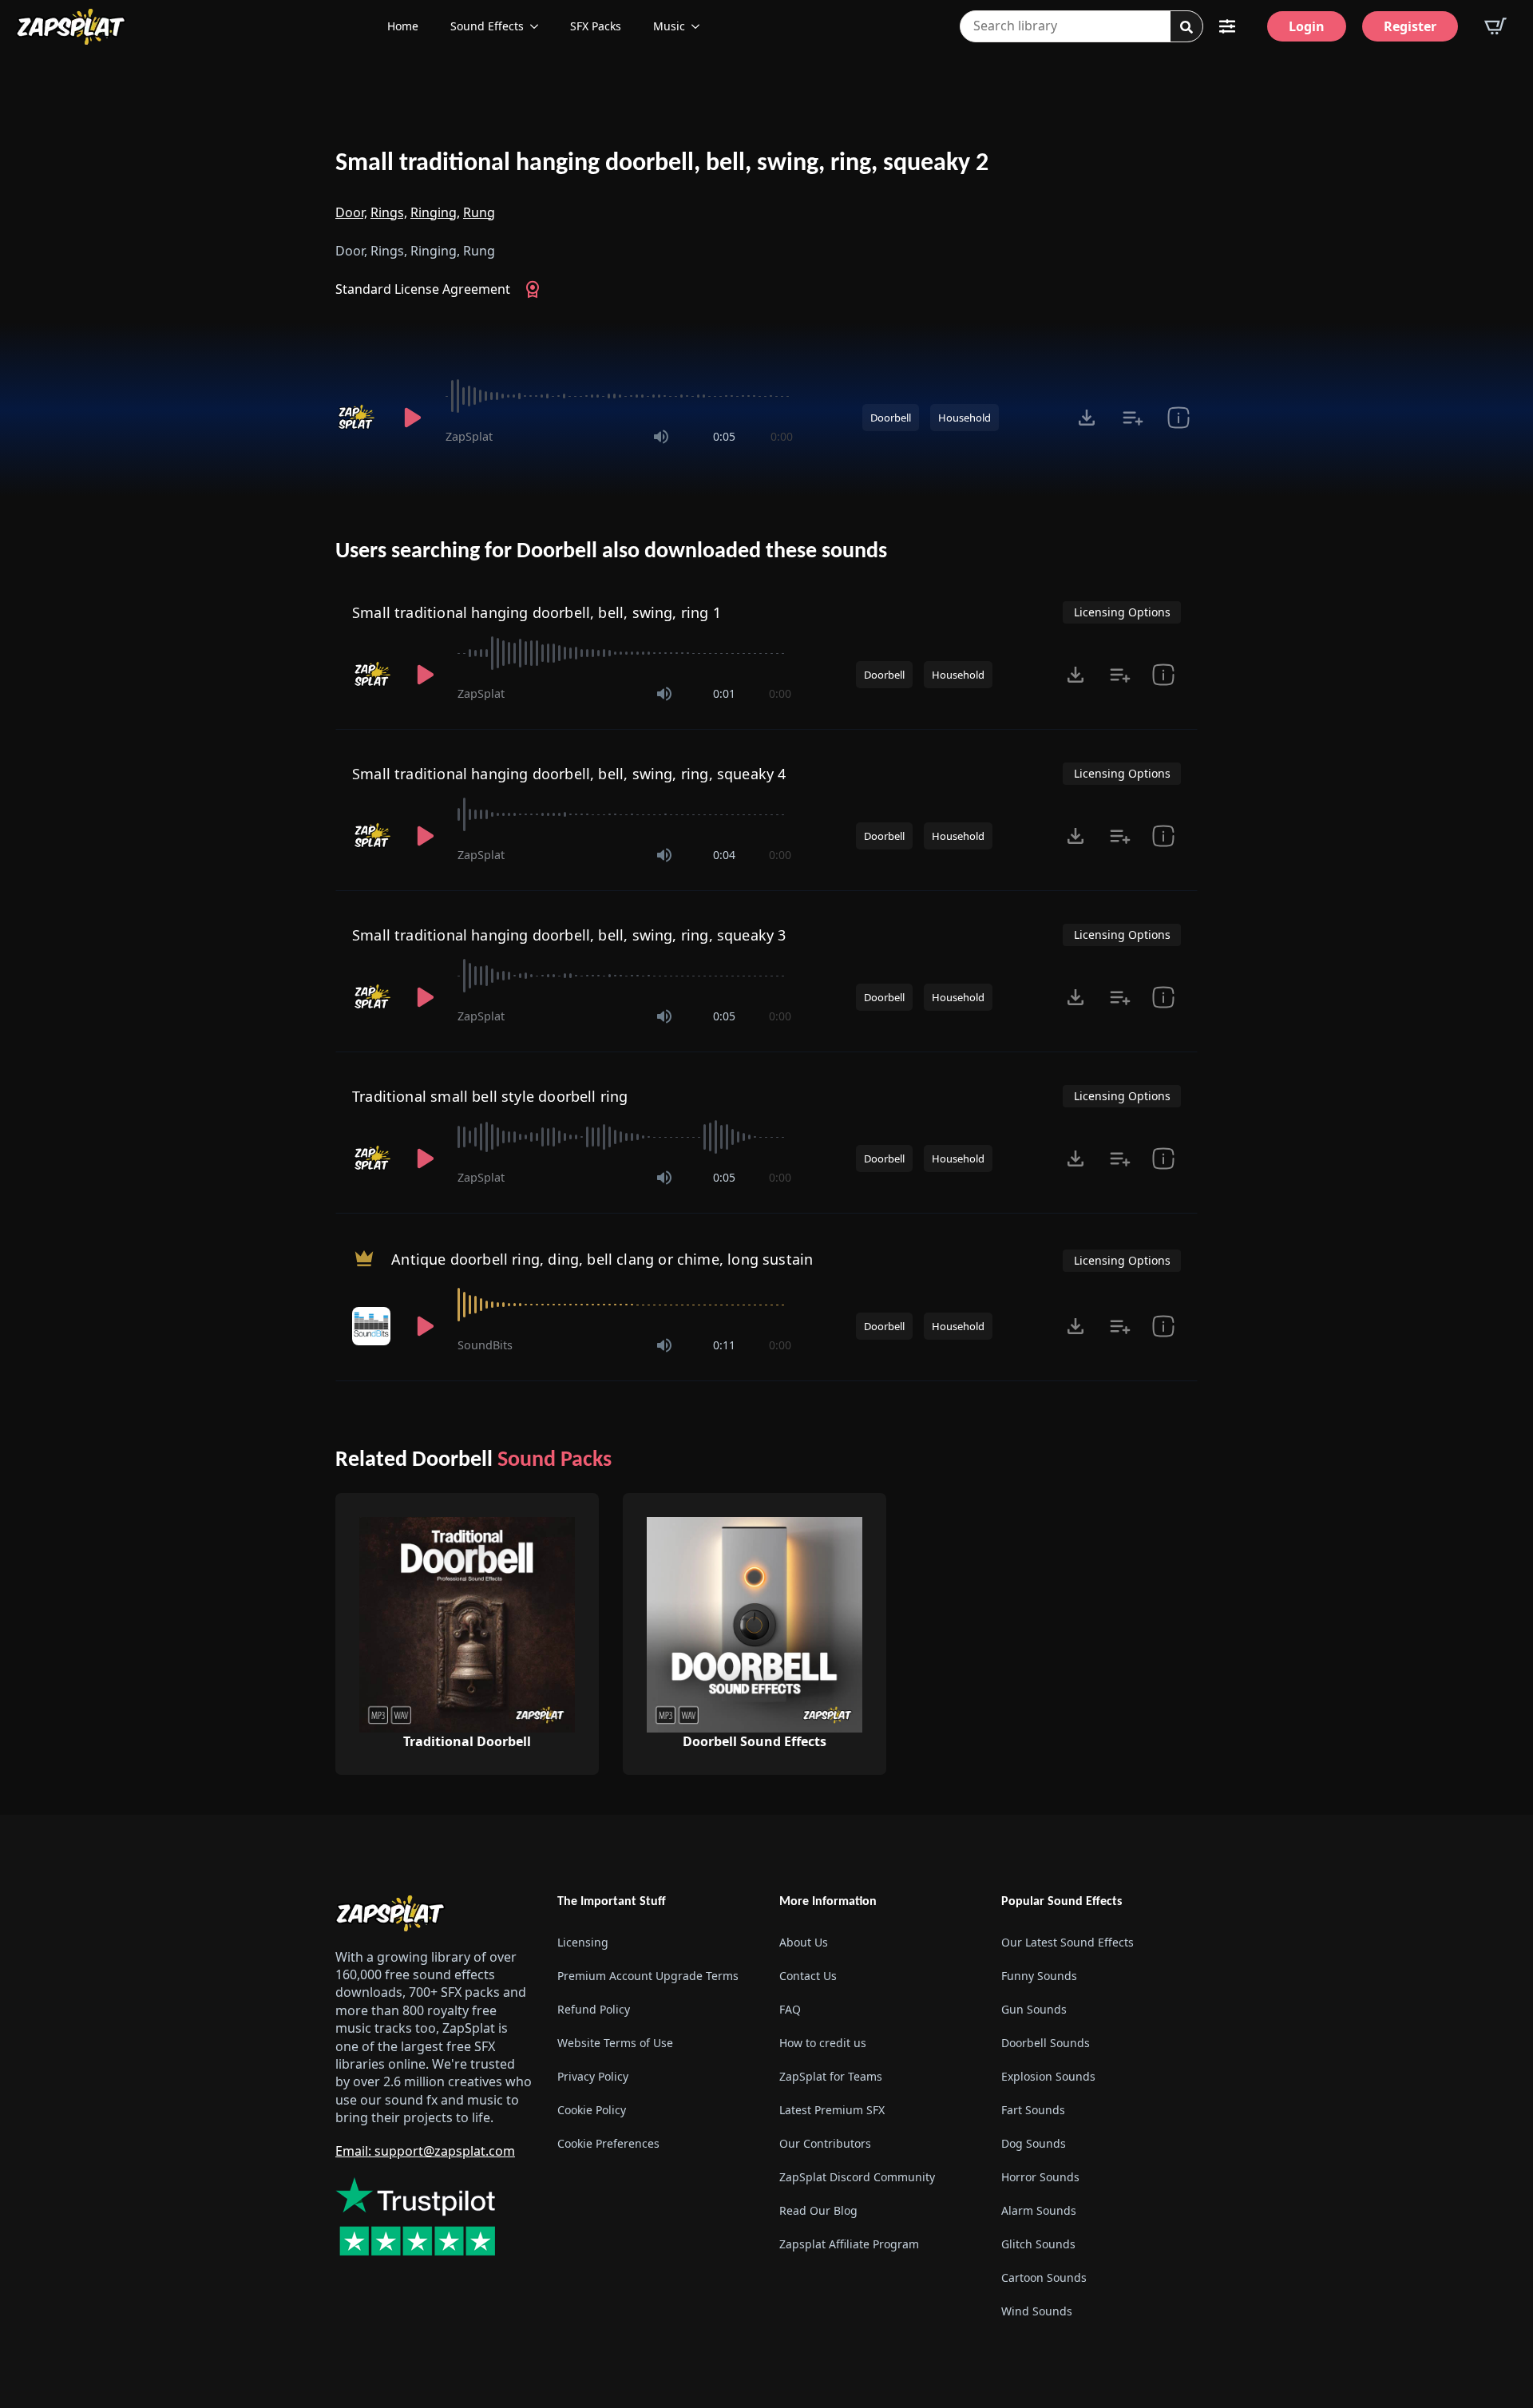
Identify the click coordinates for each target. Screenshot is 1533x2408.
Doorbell (891, 418)
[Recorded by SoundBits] (373, 1326)
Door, (351, 212)
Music (669, 26)
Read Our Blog (818, 2210)
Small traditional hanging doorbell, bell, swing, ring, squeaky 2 (662, 164)
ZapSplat (469, 436)
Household (965, 418)
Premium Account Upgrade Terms (648, 1976)
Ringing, (435, 212)
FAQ (790, 2009)
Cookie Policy (592, 2110)
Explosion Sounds (1048, 2076)
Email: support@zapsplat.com (425, 2151)
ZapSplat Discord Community (857, 2177)
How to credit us (823, 2043)
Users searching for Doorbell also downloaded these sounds (611, 552)
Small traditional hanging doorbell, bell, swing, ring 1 (537, 612)
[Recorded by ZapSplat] (358, 418)
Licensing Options (1122, 612)
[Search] (1186, 27)
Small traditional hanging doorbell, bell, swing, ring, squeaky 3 (569, 935)
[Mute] (661, 437)
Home (403, 26)
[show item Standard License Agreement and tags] (1178, 418)
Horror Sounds (1040, 2177)
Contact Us (808, 1976)
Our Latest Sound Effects (1068, 1942)
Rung (479, 212)
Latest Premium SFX (832, 2110)
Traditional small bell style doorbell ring (490, 1096)
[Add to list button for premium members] (1133, 418)
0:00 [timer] (782, 436)
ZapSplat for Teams (831, 2076)
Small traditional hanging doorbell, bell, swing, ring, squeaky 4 (569, 774)
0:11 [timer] (724, 1345)
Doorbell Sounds (1046, 2043)
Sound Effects (487, 26)
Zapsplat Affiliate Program (849, 2244)
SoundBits (485, 1345)
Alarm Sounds (1039, 2210)
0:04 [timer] (724, 855)
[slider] (619, 396)
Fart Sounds (1033, 2110)
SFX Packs (596, 26)
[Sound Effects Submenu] (539, 26)
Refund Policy (594, 2009)
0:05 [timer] (724, 436)
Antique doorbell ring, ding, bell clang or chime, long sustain (602, 1259)
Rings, (389, 212)
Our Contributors (825, 2143)
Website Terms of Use (615, 2043)
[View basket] (1495, 26)
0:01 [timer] (724, 693)
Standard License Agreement (423, 289)
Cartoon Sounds (1044, 2277)
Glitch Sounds (1038, 2244)
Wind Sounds (1037, 2311)
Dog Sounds (1034, 2143)
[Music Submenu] (700, 26)
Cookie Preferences (608, 2143)
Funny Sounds (1039, 1976)
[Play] (412, 418)
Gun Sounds (1034, 2009)
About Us (804, 1942)
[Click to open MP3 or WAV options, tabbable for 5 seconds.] (1087, 418)
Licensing (583, 1942)
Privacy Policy (593, 2076)
